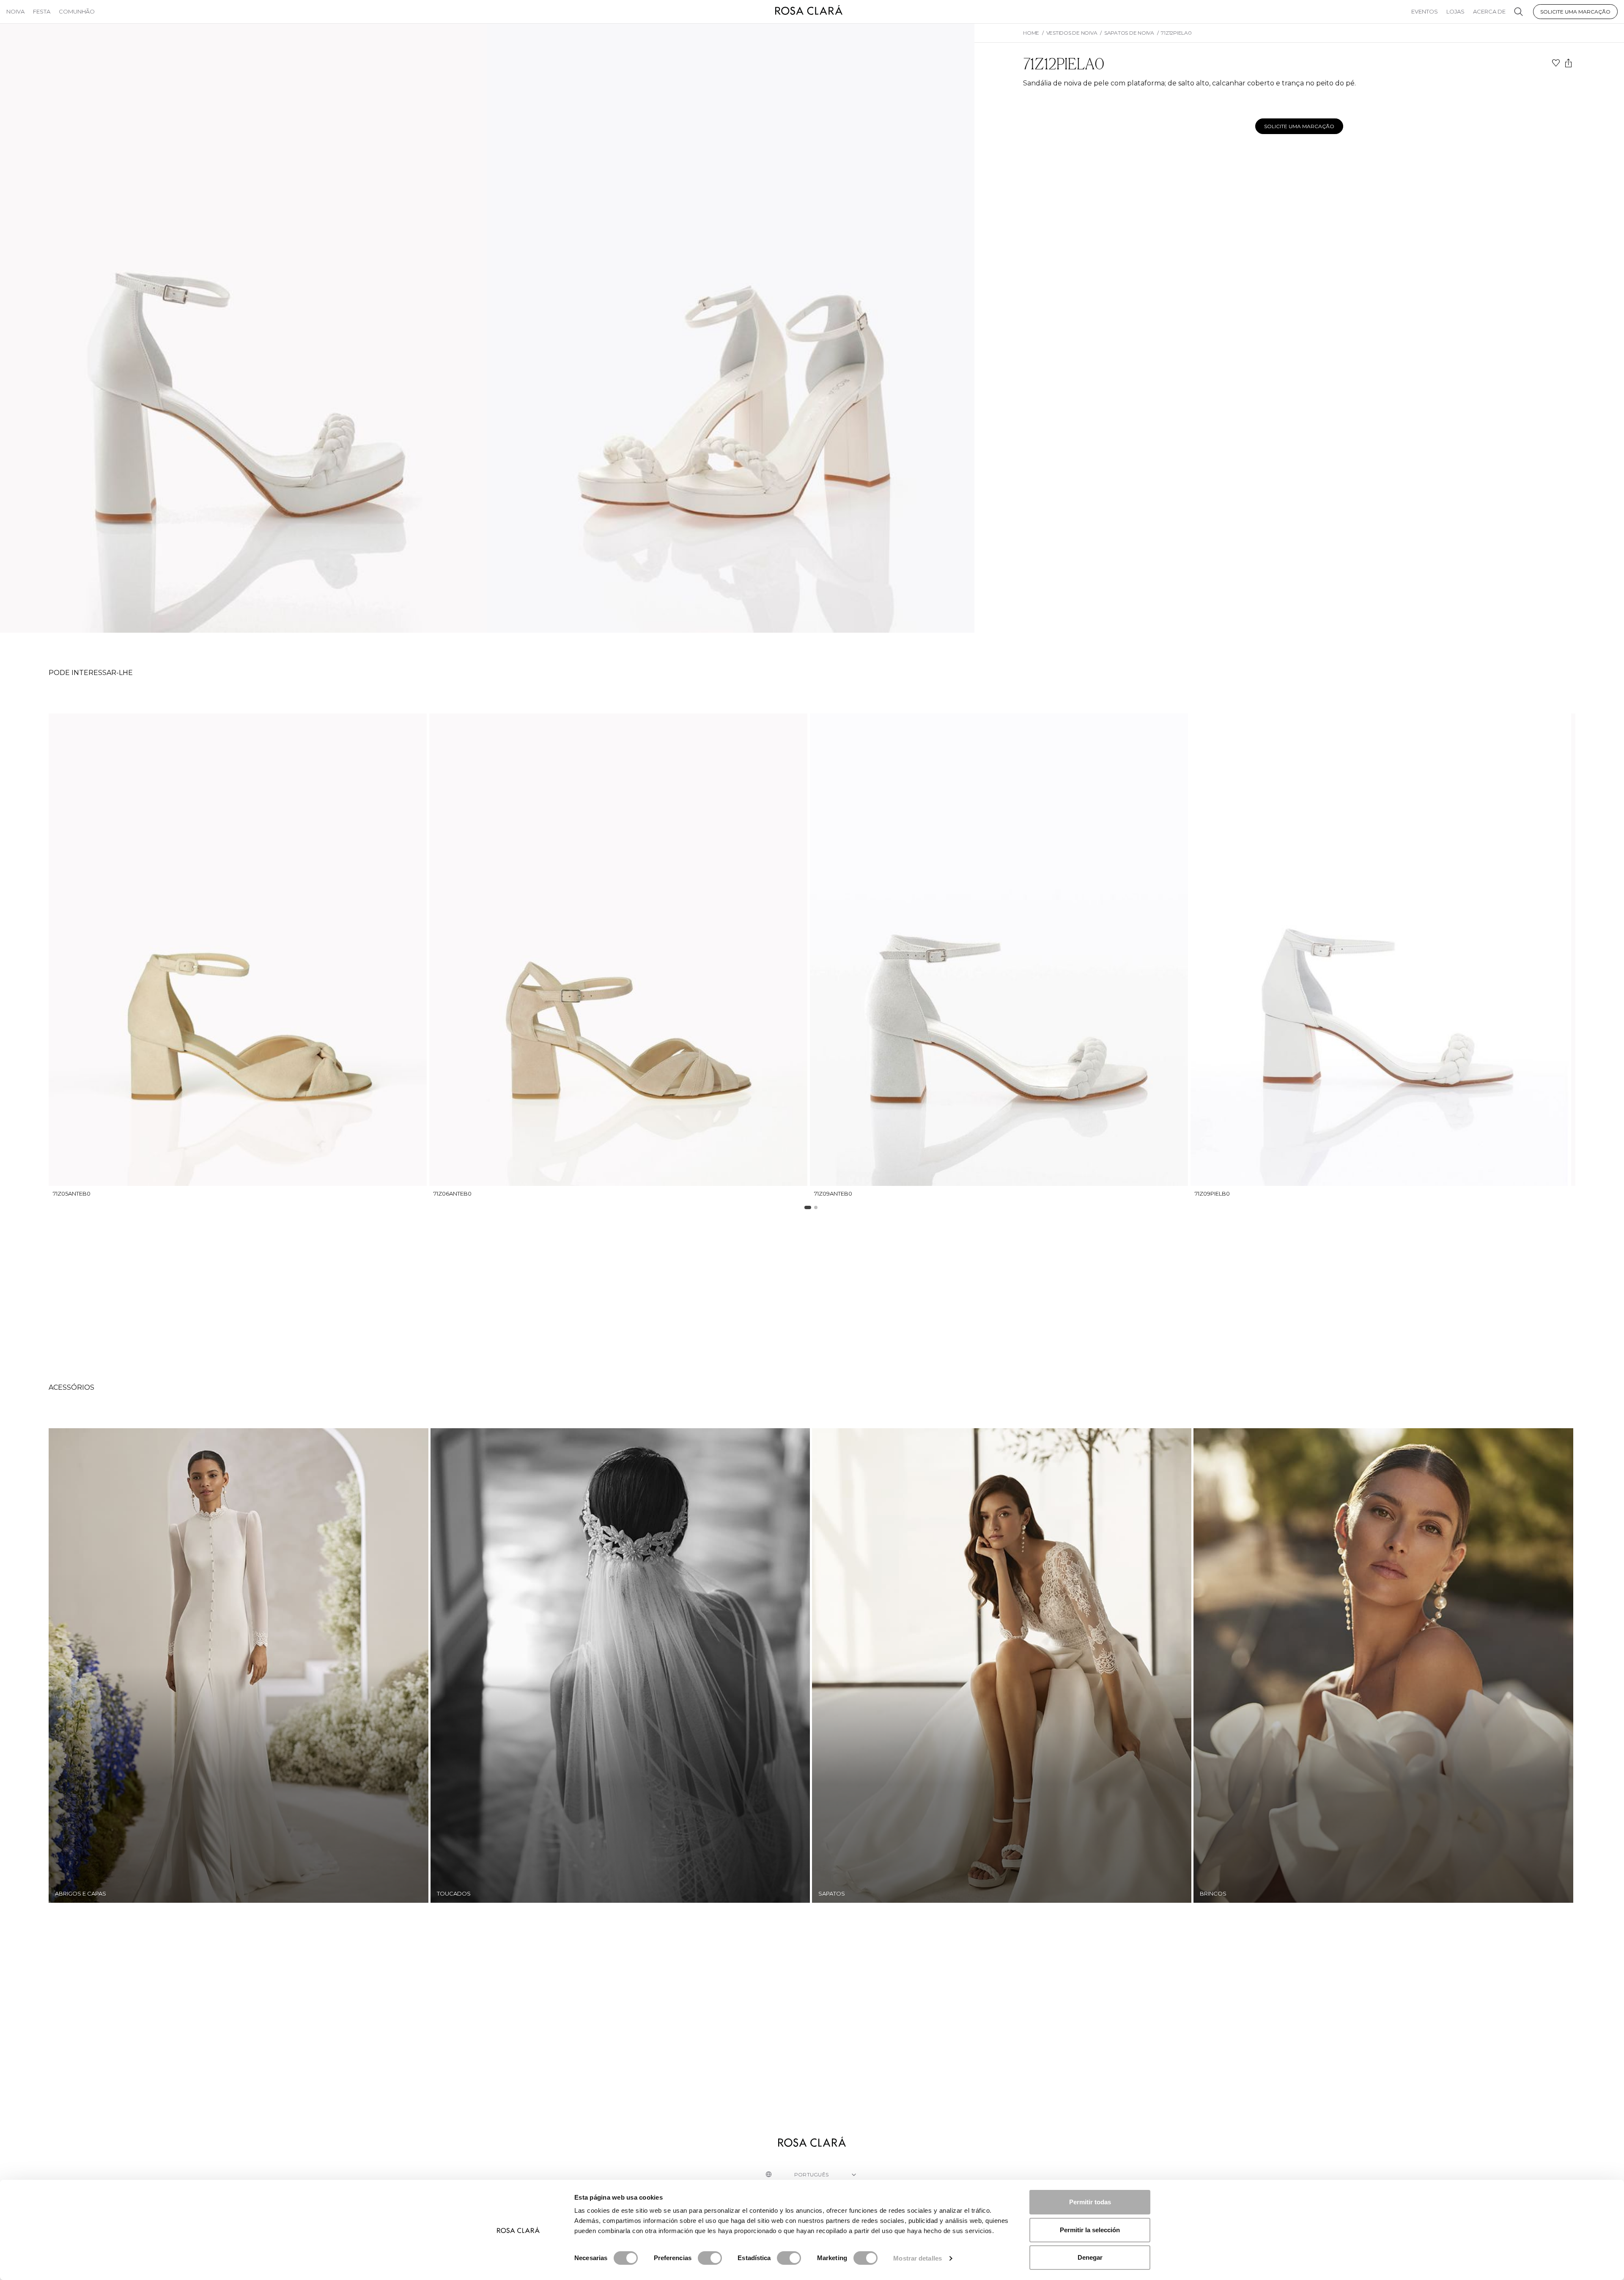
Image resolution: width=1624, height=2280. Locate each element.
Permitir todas (1090, 2202)
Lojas (1455, 11)
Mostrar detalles (918, 2258)
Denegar (1090, 2257)
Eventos (1425, 11)
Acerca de (1489, 11)
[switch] (710, 2258)
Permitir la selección (1090, 2230)
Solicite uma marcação (1575, 12)
